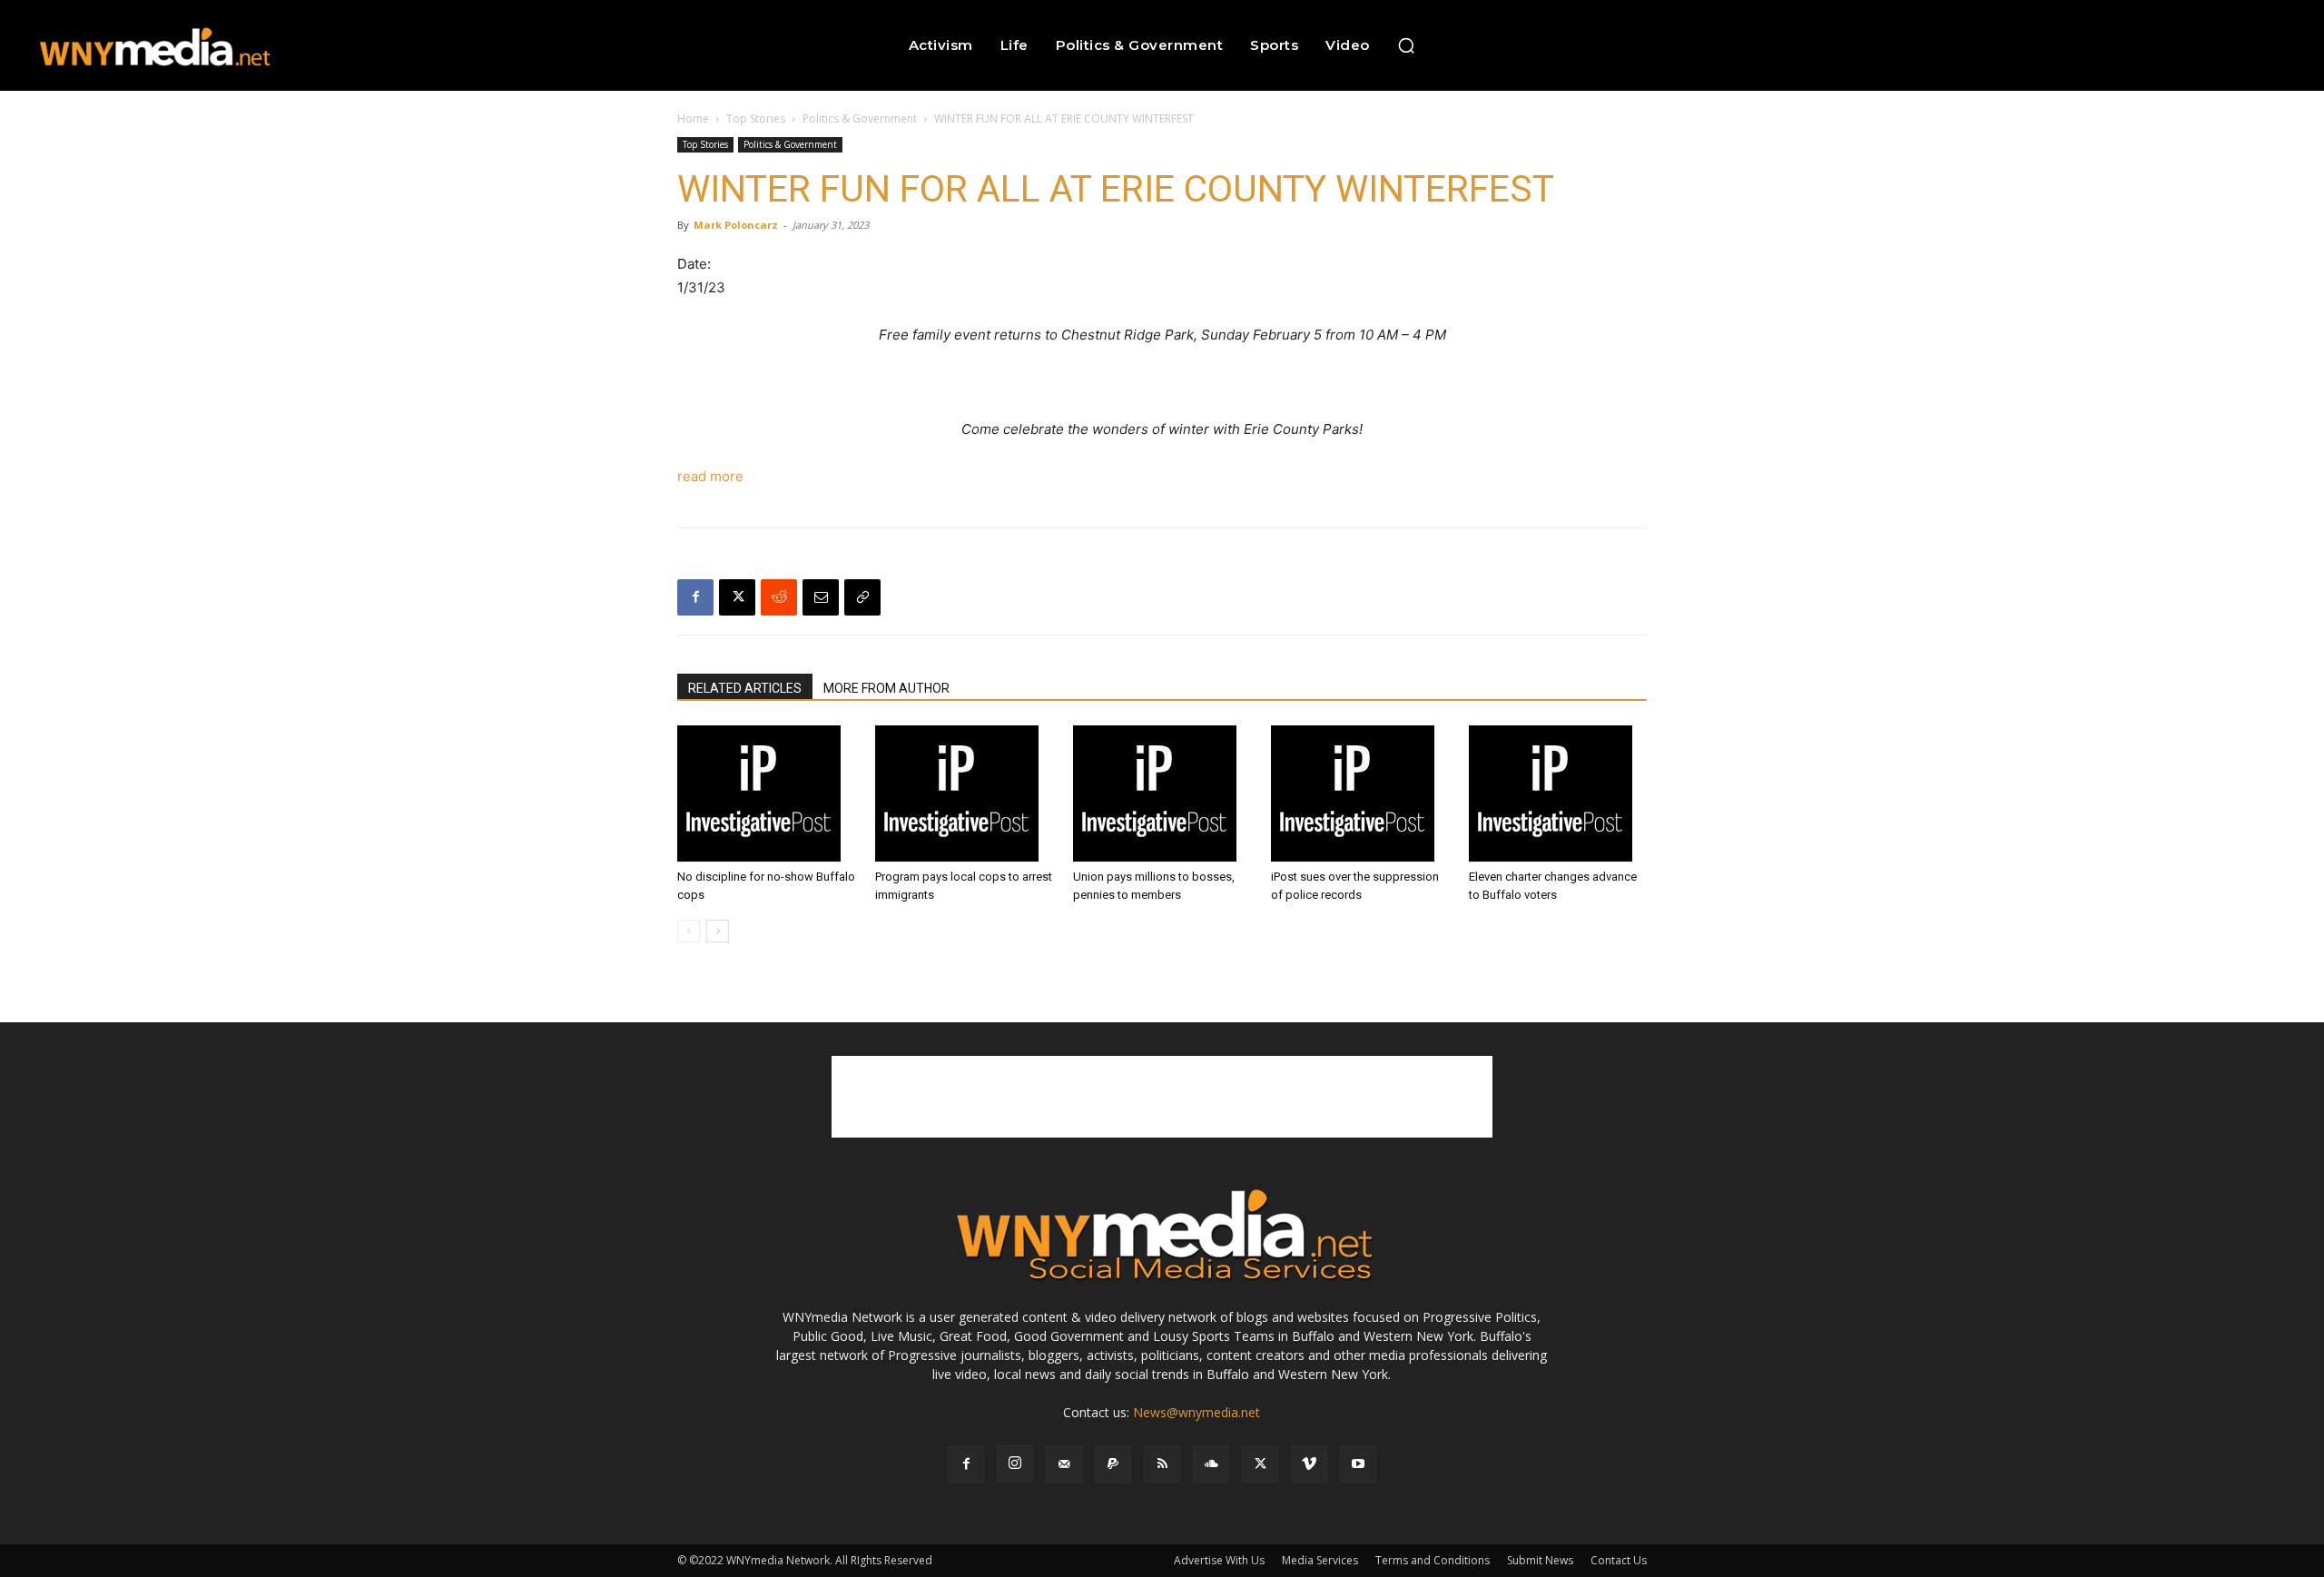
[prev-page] (689, 931)
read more (710, 476)
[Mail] (1064, 1464)
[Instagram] (1015, 1464)
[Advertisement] (1162, 1097)
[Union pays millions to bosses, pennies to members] (1162, 793)
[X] (737, 597)
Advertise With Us (1219, 1560)
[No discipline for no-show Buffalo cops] (766, 793)
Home (693, 118)
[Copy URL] (862, 597)
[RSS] (1162, 1464)
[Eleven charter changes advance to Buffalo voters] (1558, 793)
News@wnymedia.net (1196, 1412)
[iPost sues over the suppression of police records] (1360, 793)
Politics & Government (860, 118)
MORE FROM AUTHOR (886, 688)
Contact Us (1619, 1560)
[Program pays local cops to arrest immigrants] (964, 793)
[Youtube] (1358, 1464)
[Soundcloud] (1211, 1464)
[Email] (821, 597)
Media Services (1320, 1560)
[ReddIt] (779, 597)
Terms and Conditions (1433, 1560)
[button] (1406, 45)
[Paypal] (1113, 1464)
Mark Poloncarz (736, 225)
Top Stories (756, 118)
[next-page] (718, 931)
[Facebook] (695, 597)
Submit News (1540, 1560)
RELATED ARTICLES (745, 688)
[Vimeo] (1309, 1464)
